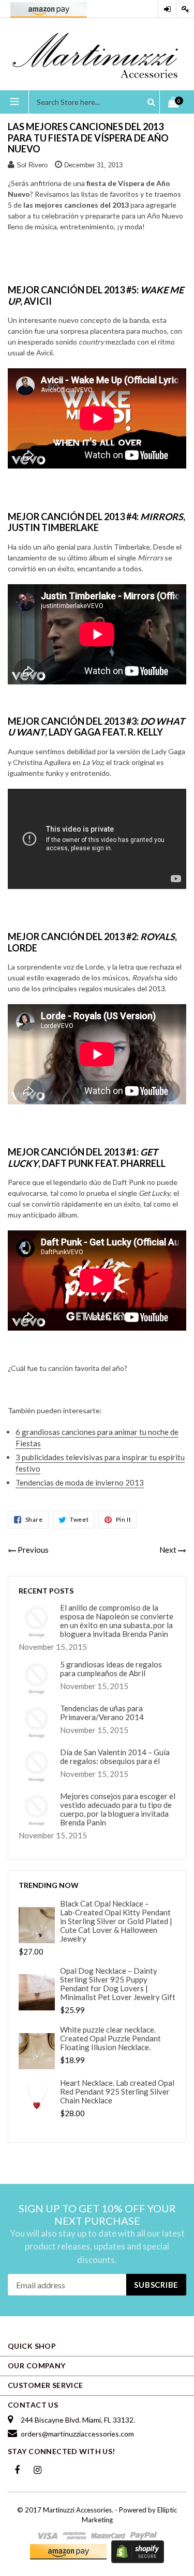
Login (167, 9)
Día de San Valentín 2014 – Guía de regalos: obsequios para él (115, 1757)
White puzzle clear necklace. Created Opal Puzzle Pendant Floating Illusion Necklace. (110, 2039)
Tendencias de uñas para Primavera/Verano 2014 (102, 1713)
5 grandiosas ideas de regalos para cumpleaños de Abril (111, 1669)
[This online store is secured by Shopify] (138, 2551)
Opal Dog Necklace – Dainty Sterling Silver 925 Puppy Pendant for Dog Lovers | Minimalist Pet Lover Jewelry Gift (118, 1984)
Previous (33, 1550)
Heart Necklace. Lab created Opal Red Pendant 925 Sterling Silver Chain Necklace (117, 2092)
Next (168, 1550)
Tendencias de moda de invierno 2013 (80, 1482)
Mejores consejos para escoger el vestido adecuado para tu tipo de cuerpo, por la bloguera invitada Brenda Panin (118, 1809)
